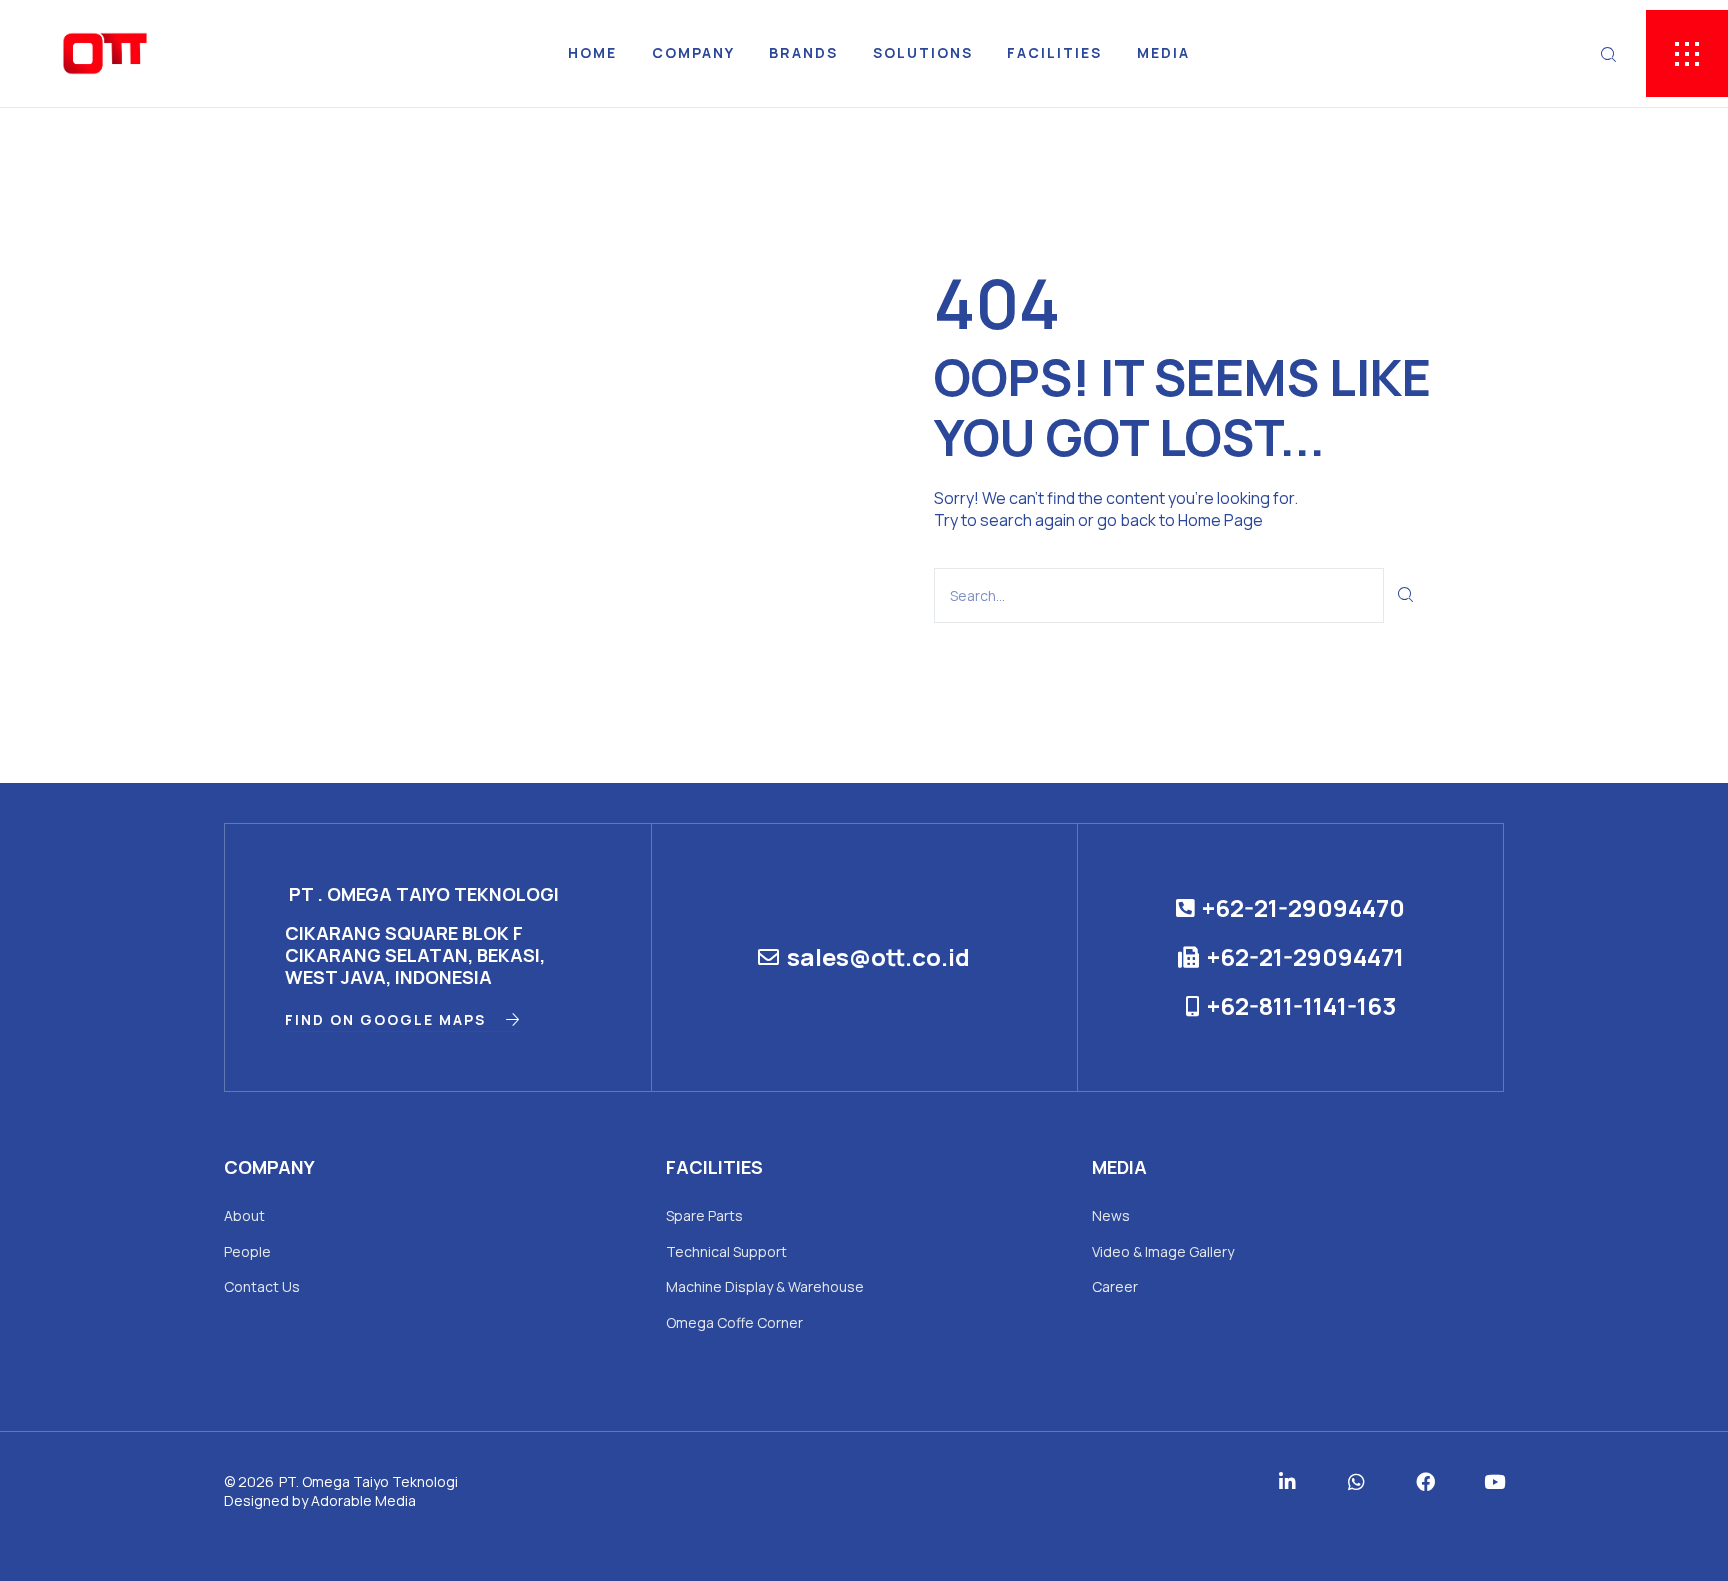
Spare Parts (704, 1215)
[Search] (1406, 595)
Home (592, 52)
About (244, 1215)
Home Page (1220, 520)
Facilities (1054, 52)
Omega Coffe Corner (734, 1322)
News (1111, 1215)
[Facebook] (1425, 1481)
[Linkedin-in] (1287, 1481)
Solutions (923, 52)
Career (1115, 1286)
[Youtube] (1494, 1481)
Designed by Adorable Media (320, 1500)
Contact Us (262, 1286)
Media (1163, 52)
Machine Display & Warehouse (765, 1286)
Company (693, 52)
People (247, 1251)
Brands (803, 52)
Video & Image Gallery (1163, 1251)
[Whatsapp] (1356, 1481)
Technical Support (726, 1251)
